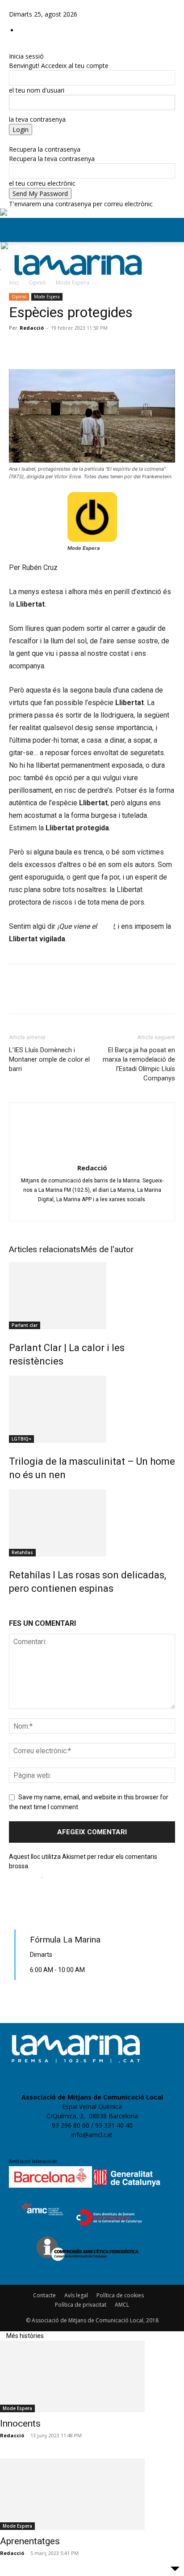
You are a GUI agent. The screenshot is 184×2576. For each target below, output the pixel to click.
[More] (142, 348)
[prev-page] (12, 1607)
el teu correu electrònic (42, 183)
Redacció (32, 328)
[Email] (100, 348)
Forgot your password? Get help (55, 140)
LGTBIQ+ (21, 1439)
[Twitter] (31, 5)
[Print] (121, 348)
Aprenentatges (30, 2541)
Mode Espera (73, 283)
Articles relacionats (45, 1249)
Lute (106, 926)
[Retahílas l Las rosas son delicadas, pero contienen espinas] (92, 1523)
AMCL (122, 2305)
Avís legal (76, 2295)
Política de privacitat (81, 2305)
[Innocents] (92, 2376)
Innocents (20, 2423)
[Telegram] (79, 348)
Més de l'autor (107, 1249)
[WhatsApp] (59, 348)
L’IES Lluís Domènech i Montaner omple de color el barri (49, 1059)
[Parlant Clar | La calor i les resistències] (92, 1296)
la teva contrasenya (37, 119)
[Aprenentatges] (92, 2494)
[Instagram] (19, 5)
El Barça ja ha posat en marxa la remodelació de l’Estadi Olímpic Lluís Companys (139, 1064)
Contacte (44, 2295)
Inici (14, 283)
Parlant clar (25, 1325)
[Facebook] (12, 5)
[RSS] (26, 5)
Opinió (37, 283)
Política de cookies (120, 2295)
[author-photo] (92, 1155)
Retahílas (22, 1552)
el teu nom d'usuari (37, 90)
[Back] (11, 47)
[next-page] (18, 1607)
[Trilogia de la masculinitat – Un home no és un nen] (92, 1409)
